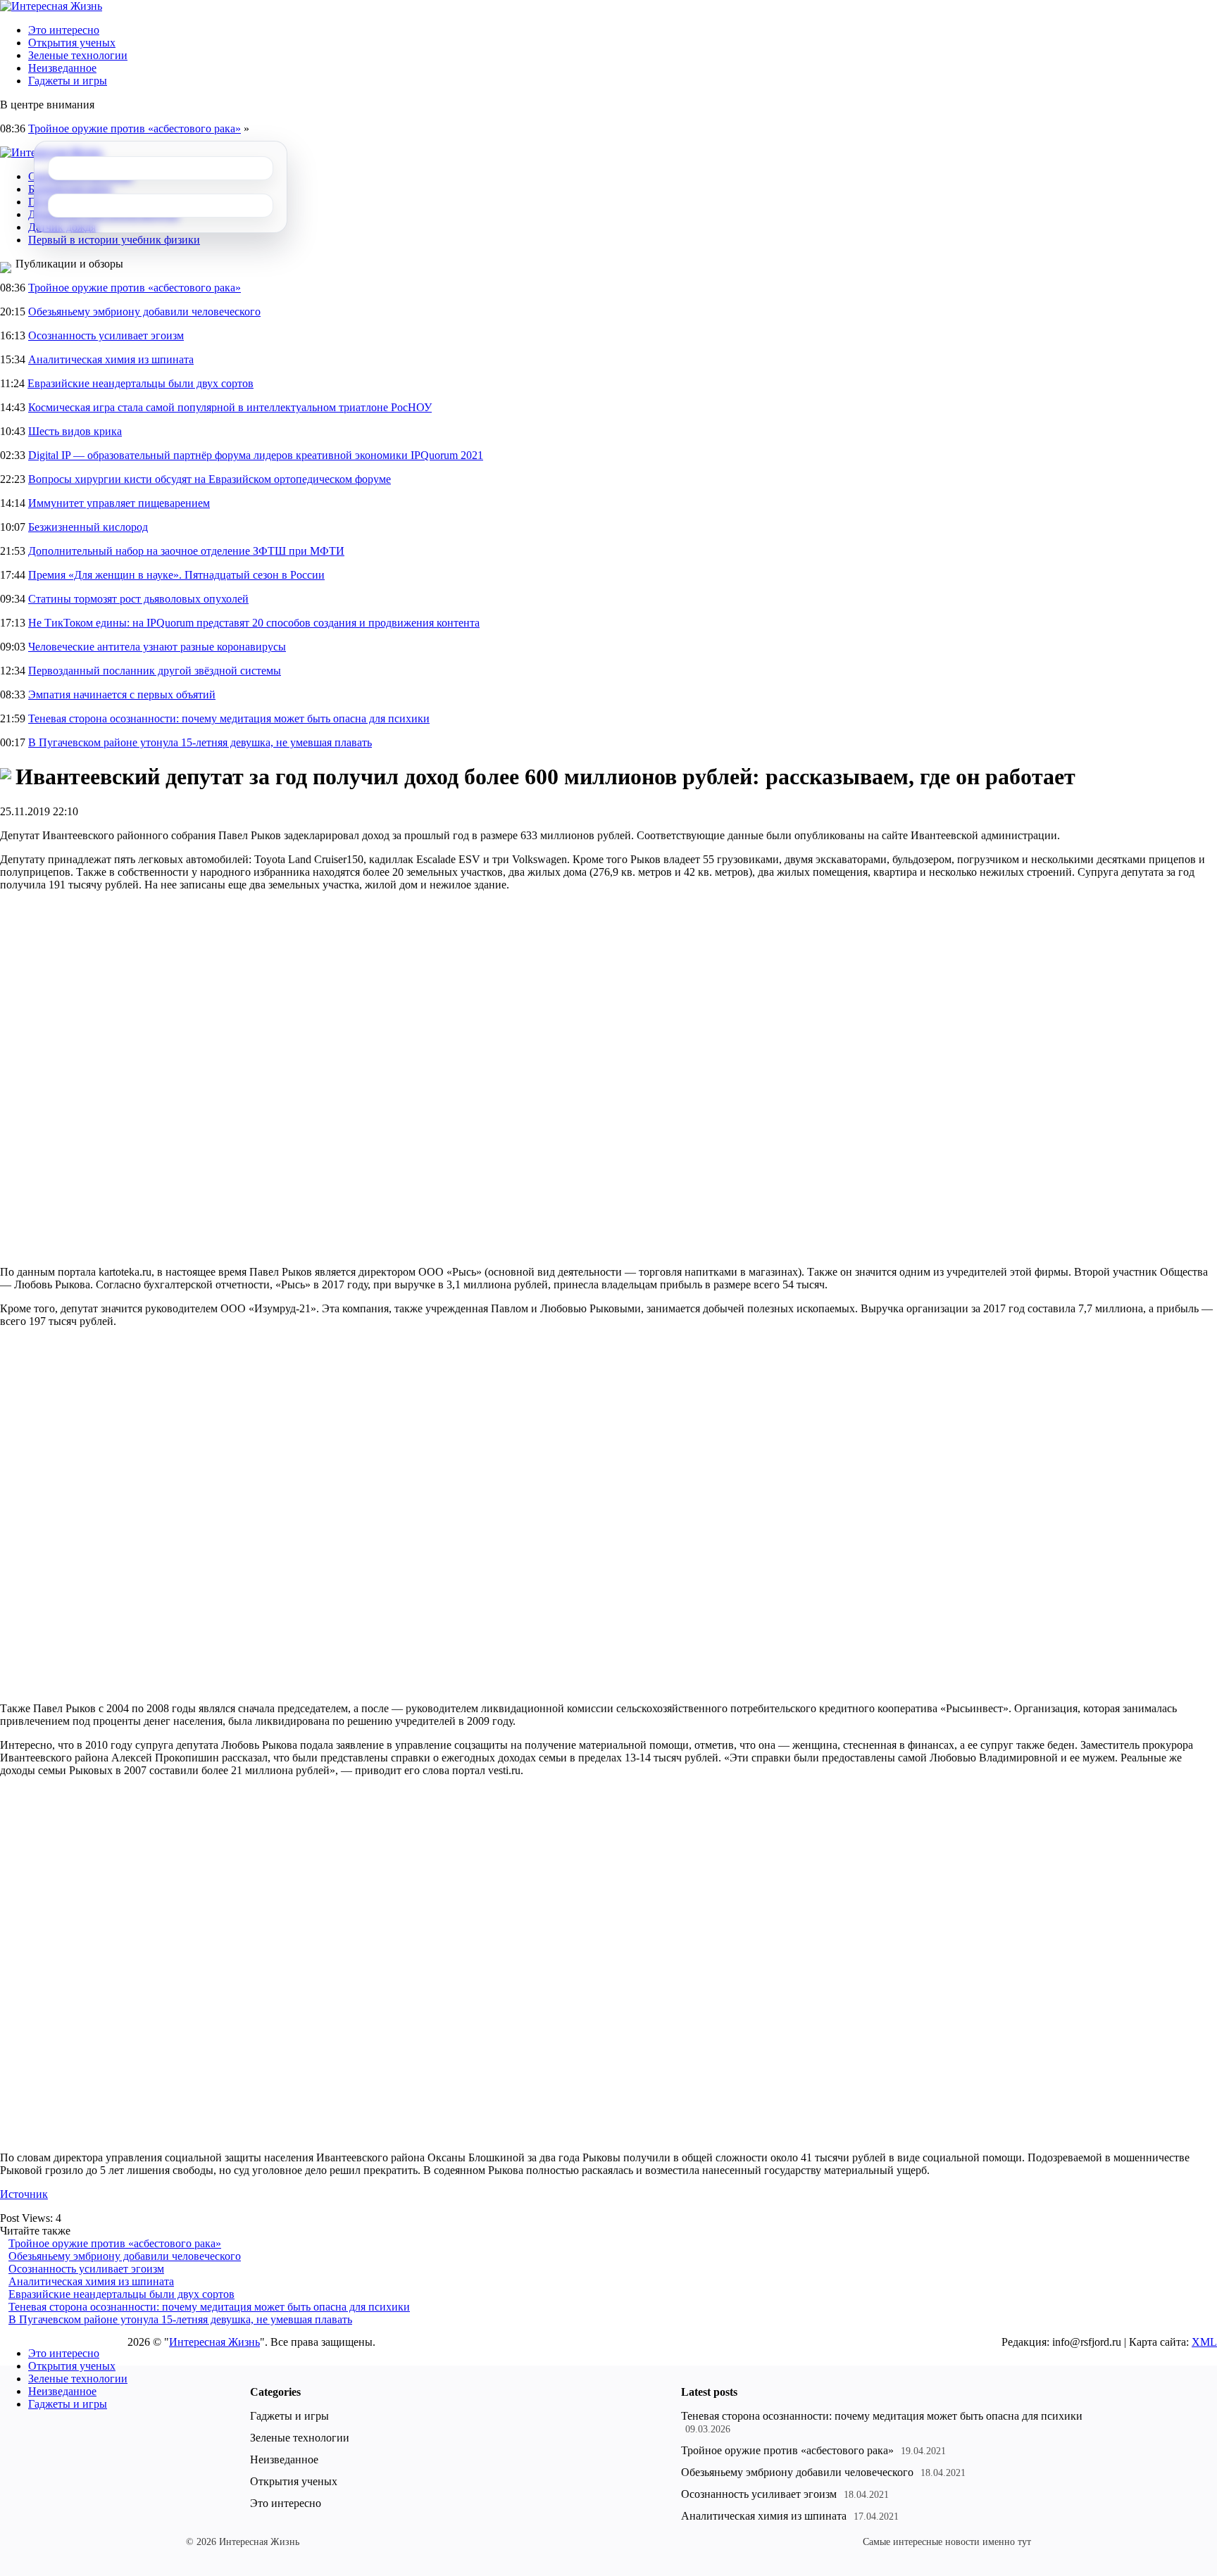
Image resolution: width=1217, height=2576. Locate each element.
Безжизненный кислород (88, 527)
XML (1204, 2342)
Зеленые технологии (78, 55)
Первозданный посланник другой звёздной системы (155, 671)
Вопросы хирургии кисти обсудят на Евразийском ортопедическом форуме (210, 479)
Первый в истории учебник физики (114, 240)
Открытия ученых (72, 43)
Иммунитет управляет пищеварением (119, 503)
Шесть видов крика (75, 431)
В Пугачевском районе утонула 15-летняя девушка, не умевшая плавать (200, 742)
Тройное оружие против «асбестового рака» (135, 128)
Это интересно (64, 30)
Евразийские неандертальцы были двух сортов (141, 383)
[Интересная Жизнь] (51, 6)
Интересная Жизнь (214, 2342)
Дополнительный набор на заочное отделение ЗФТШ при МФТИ (186, 551)
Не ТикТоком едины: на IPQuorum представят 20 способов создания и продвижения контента (254, 623)
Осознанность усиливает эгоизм (106, 335)
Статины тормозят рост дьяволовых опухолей (138, 599)
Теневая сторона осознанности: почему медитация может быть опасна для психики (229, 718)
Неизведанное (62, 68)
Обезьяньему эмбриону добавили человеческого (144, 312)
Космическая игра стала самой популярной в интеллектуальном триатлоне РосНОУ (230, 407)
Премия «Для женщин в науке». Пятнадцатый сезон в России (176, 575)
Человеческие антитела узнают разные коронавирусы (157, 647)
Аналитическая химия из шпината (111, 359)
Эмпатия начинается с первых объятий (122, 695)
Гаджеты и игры (68, 81)
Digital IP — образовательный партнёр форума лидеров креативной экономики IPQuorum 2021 (256, 455)
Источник (24, 2194)
